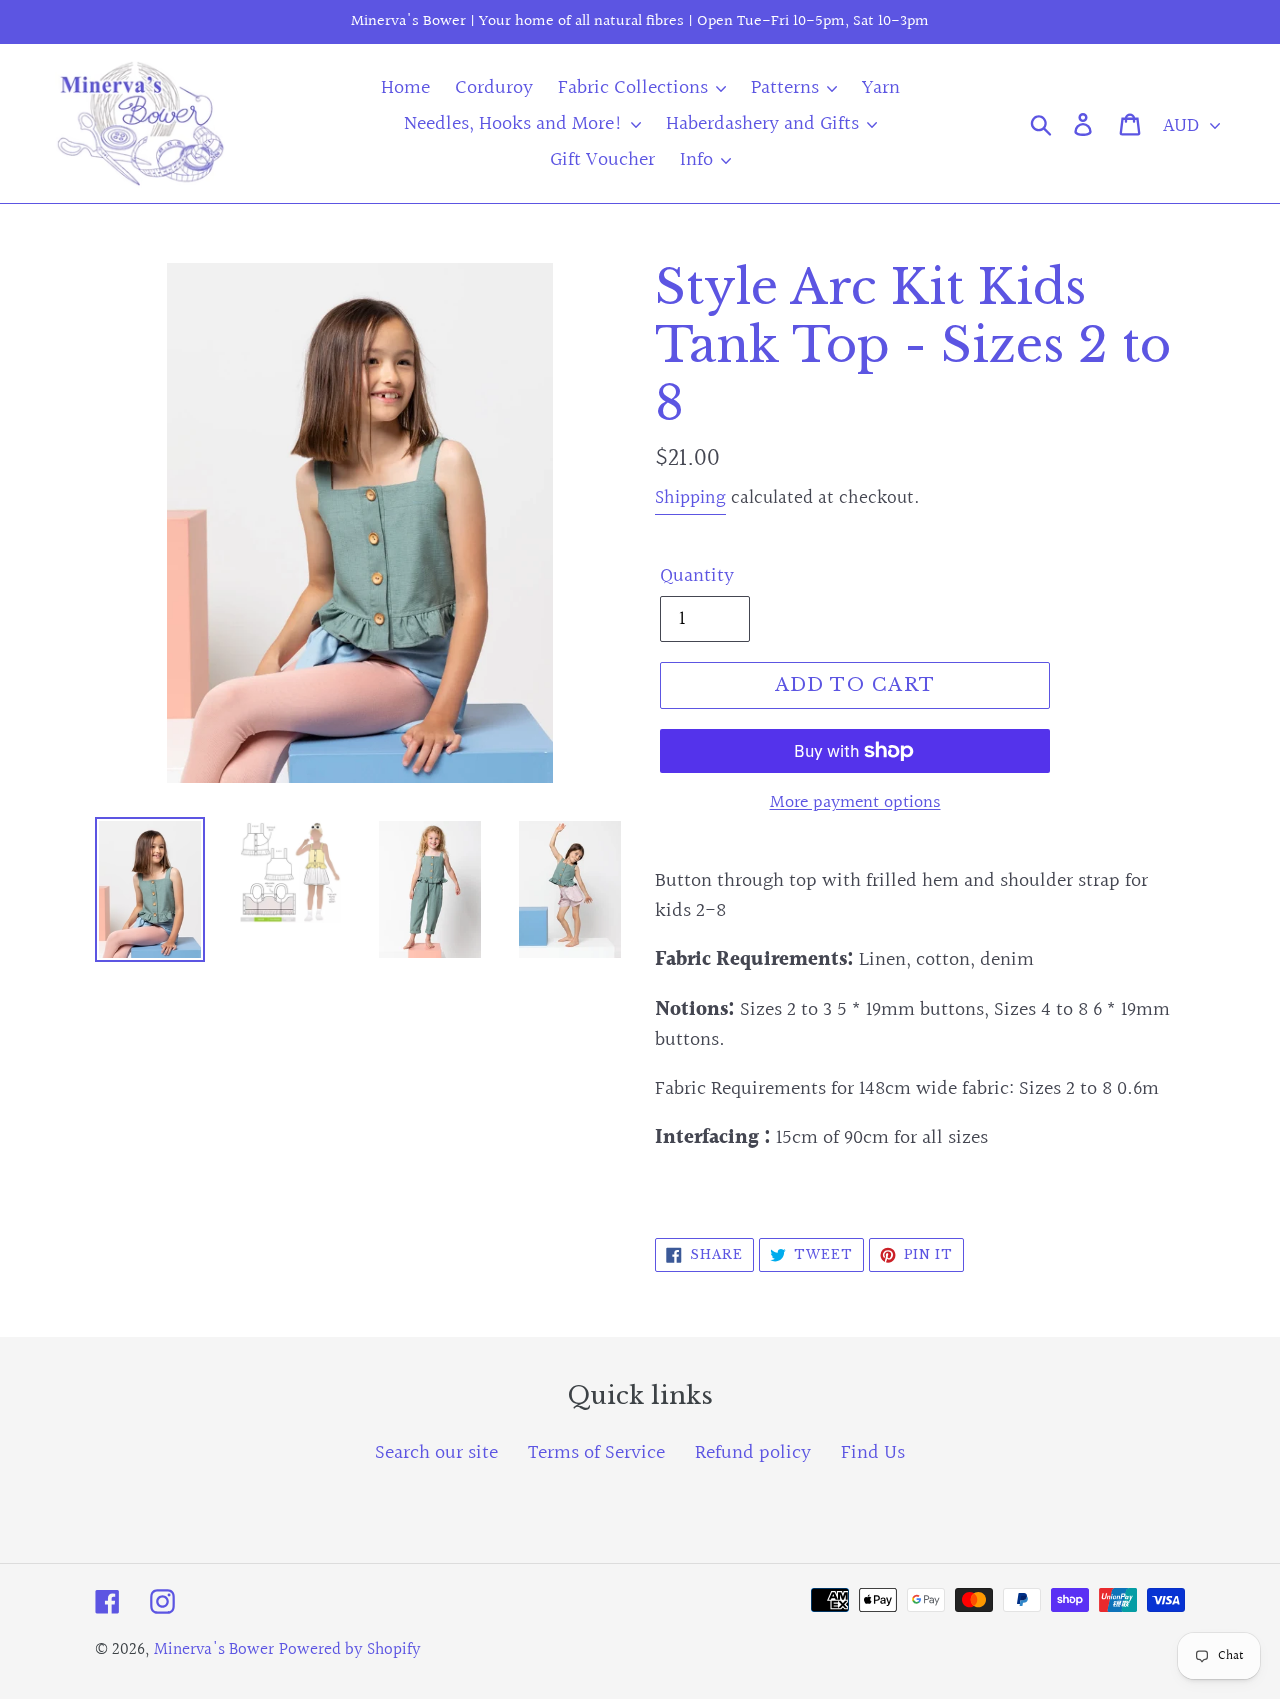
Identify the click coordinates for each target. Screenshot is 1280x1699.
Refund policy (753, 1453)
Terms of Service (596, 1453)
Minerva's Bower (214, 1649)
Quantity (697, 576)
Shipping (690, 498)
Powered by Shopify (350, 1649)
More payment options (855, 802)
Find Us (873, 1453)
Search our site (436, 1453)
